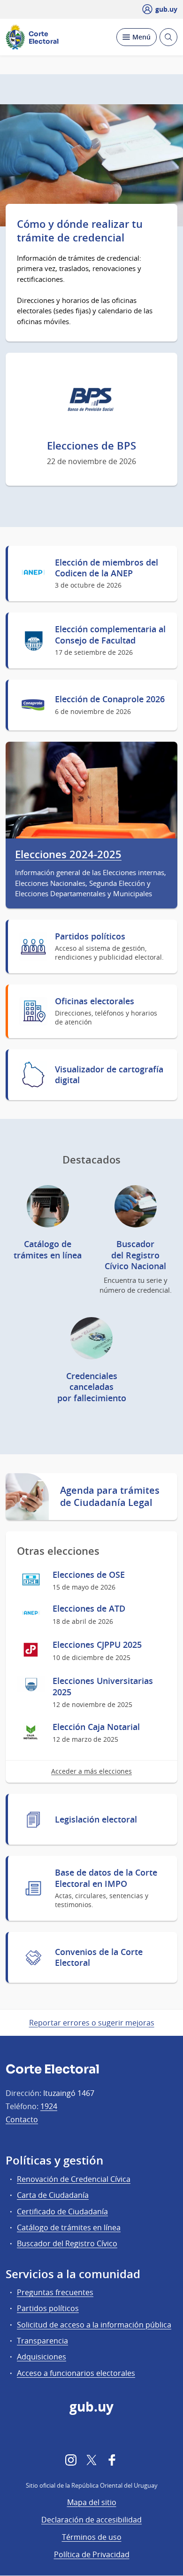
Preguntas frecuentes (55, 2292)
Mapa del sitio (92, 2502)
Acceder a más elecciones (91, 1771)
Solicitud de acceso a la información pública (94, 2325)
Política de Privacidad (92, 2554)
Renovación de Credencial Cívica (74, 2179)
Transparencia (42, 2341)
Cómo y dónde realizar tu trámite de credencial (80, 231)
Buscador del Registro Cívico (67, 2243)
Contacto (22, 2119)
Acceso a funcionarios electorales (76, 2373)
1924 (49, 2106)
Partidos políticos (48, 2308)
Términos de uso (92, 2537)
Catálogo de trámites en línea (69, 2227)
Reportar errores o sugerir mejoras (92, 2023)
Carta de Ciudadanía (53, 2195)
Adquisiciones (42, 2357)
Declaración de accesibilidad (91, 2520)
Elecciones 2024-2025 (68, 855)
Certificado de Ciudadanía (62, 2211)
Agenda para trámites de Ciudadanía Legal (110, 1497)
